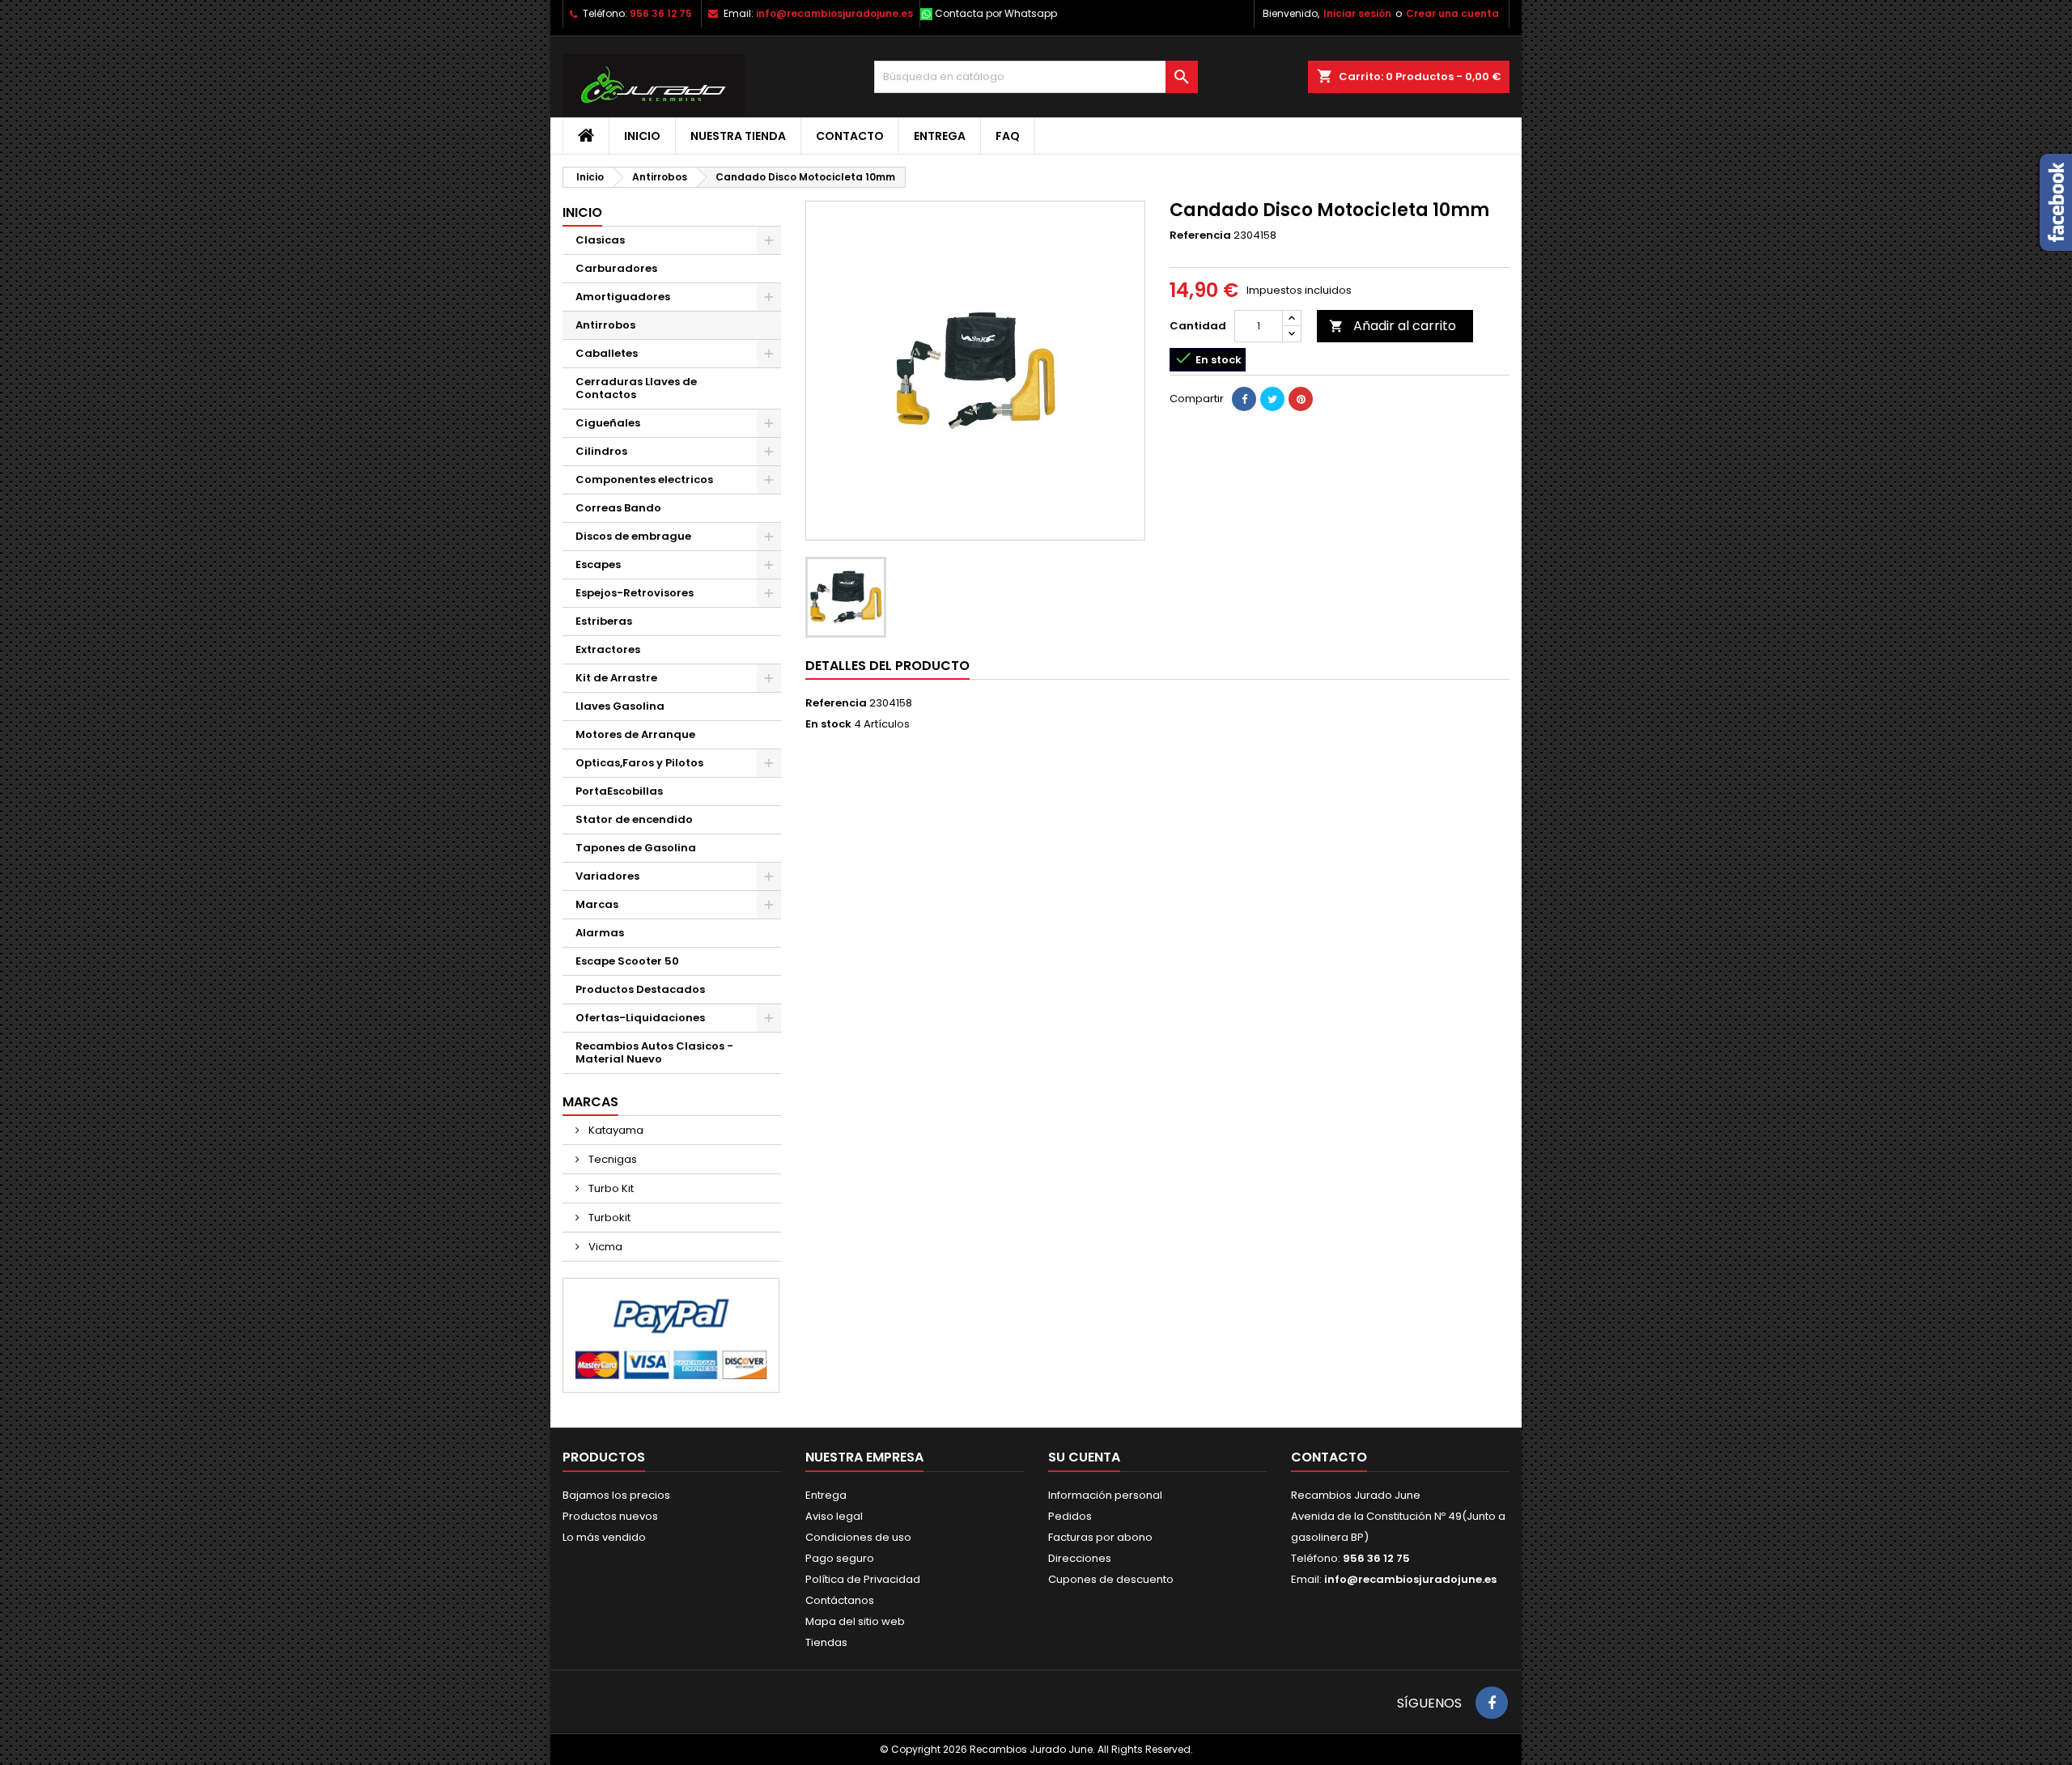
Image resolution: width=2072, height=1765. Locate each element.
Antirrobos (605, 325)
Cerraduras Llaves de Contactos (636, 388)
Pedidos (1070, 1516)
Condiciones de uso (858, 1537)
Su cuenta (1084, 1457)
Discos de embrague (633, 536)
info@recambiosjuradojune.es (834, 13)
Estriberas (604, 621)
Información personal (1105, 1495)
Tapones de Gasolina (636, 848)
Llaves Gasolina (620, 706)
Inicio (642, 136)
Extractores (608, 649)
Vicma (604, 1247)
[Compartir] (1244, 399)
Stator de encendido (634, 819)
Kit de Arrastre (616, 678)
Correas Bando (618, 508)
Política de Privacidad (863, 1579)
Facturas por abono (1100, 1537)
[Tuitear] (1272, 399)
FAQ (1008, 136)
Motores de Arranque (635, 734)
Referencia (1200, 235)
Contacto (850, 136)
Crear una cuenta (1452, 13)
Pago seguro (840, 1558)
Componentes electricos (644, 479)
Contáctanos (840, 1600)
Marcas (597, 904)
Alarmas (600, 933)
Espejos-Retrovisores (635, 593)
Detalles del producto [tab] (887, 666)
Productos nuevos (610, 1516)
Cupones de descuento (1111, 1579)
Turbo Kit (610, 1188)
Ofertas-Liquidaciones (640, 1018)
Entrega (940, 136)
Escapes (598, 564)
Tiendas (826, 1642)
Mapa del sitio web (855, 1621)
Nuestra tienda (738, 136)
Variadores (607, 876)
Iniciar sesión (1357, 13)
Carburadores (616, 268)
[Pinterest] (1301, 399)
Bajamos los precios (616, 1495)
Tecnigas (611, 1159)
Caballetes (607, 353)
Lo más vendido (604, 1537)
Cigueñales (608, 423)
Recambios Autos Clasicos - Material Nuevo (654, 1052)
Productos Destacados (640, 989)
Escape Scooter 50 (627, 961)
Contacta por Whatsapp (996, 13)
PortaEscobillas (619, 791)
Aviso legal (834, 1516)
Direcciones (1080, 1558)
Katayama (615, 1130)
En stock (828, 724)
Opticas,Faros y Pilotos (639, 763)
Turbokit (608, 1218)
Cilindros (601, 451)
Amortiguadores (623, 297)
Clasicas (600, 240)
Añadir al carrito (1393, 326)
